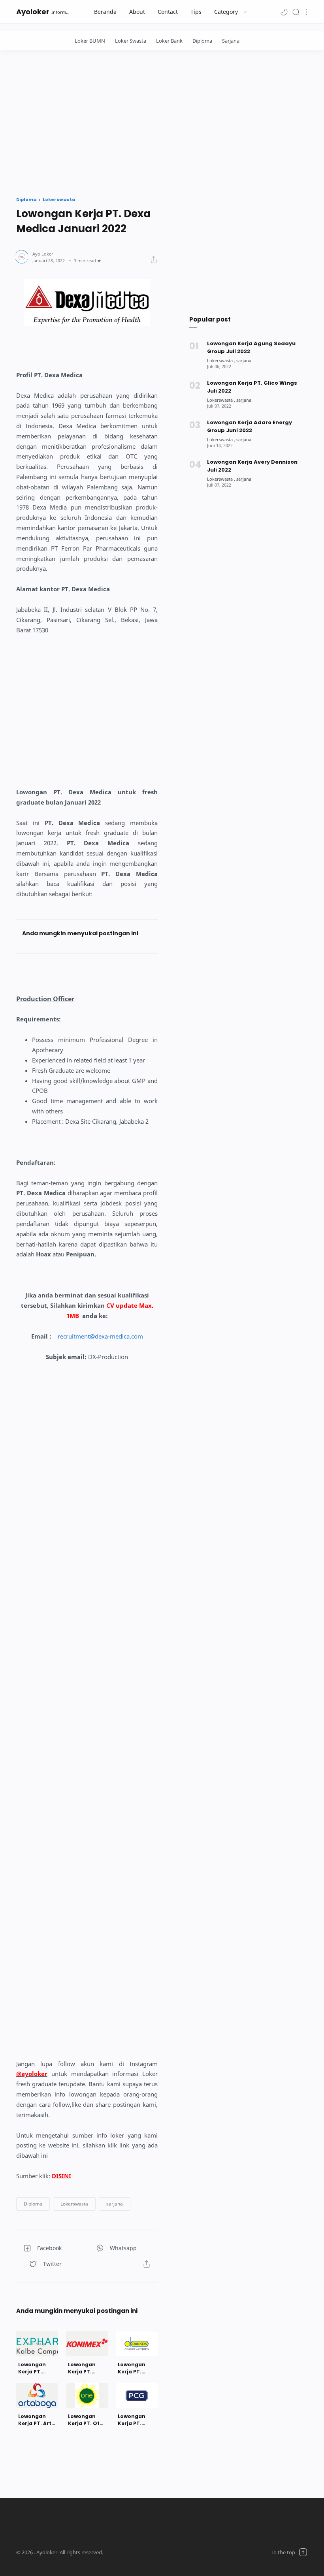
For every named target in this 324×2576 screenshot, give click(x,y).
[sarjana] (244, 360)
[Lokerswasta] (221, 360)
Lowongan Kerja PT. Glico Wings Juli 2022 (252, 387)
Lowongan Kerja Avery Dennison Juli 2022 (252, 466)
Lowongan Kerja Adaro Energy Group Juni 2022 (250, 426)
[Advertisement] (162, 121)
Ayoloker (33, 12)
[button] (284, 12)
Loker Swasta (131, 41)
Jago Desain (152, 2552)
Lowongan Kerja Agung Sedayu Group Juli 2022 (251, 347)
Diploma (202, 41)
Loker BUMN (90, 41)
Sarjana (231, 41)
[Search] (296, 12)
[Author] (43, 254)
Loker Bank (169, 41)
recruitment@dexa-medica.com (100, 1336)
